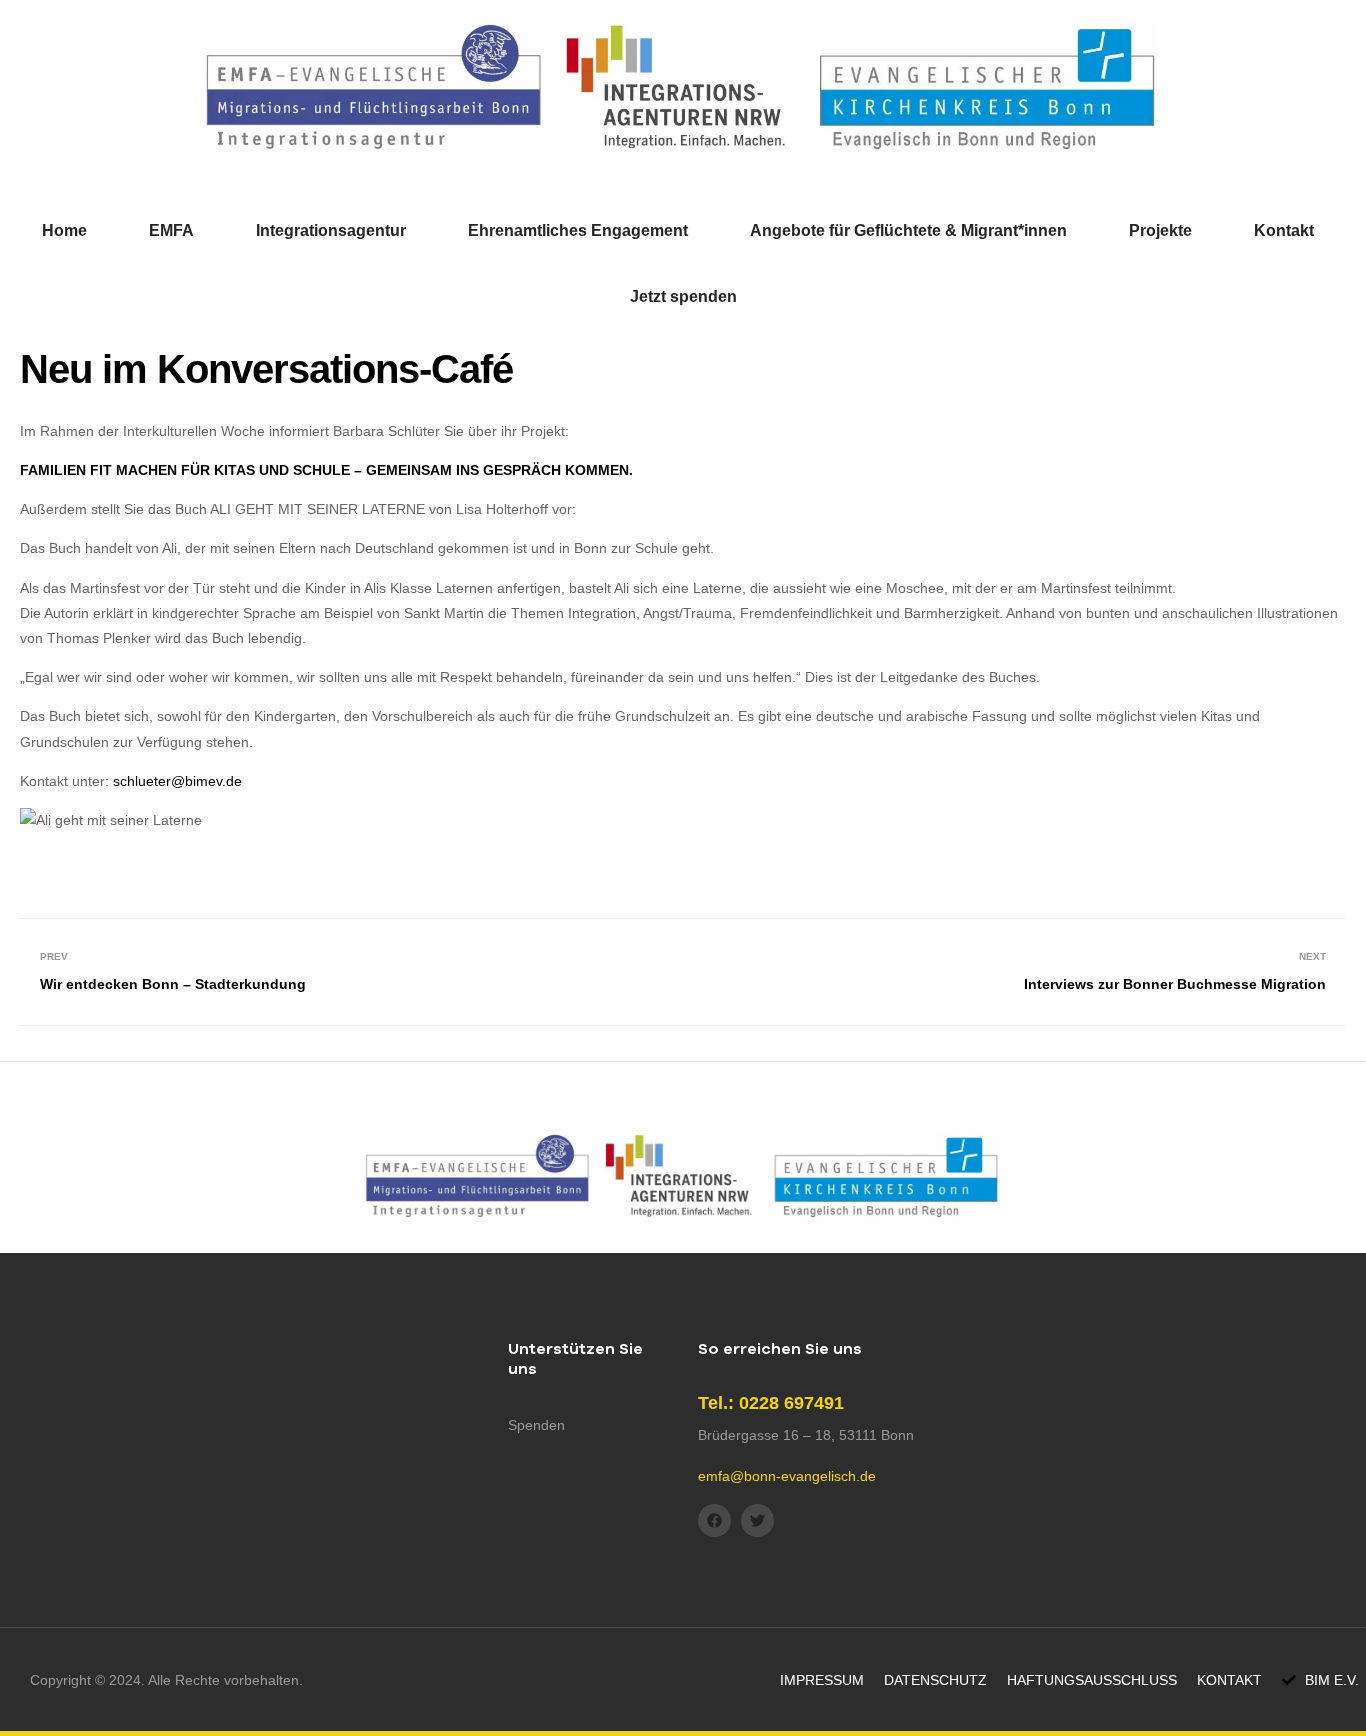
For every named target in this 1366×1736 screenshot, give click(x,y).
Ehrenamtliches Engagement (578, 230)
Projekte (1160, 230)
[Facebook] (714, 1520)
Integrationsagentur (331, 230)
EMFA (171, 230)
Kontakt (1284, 230)
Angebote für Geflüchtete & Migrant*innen (908, 230)
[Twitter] (757, 1520)
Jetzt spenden (683, 296)
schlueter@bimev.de (177, 781)
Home (64, 230)
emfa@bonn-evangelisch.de (787, 1476)
